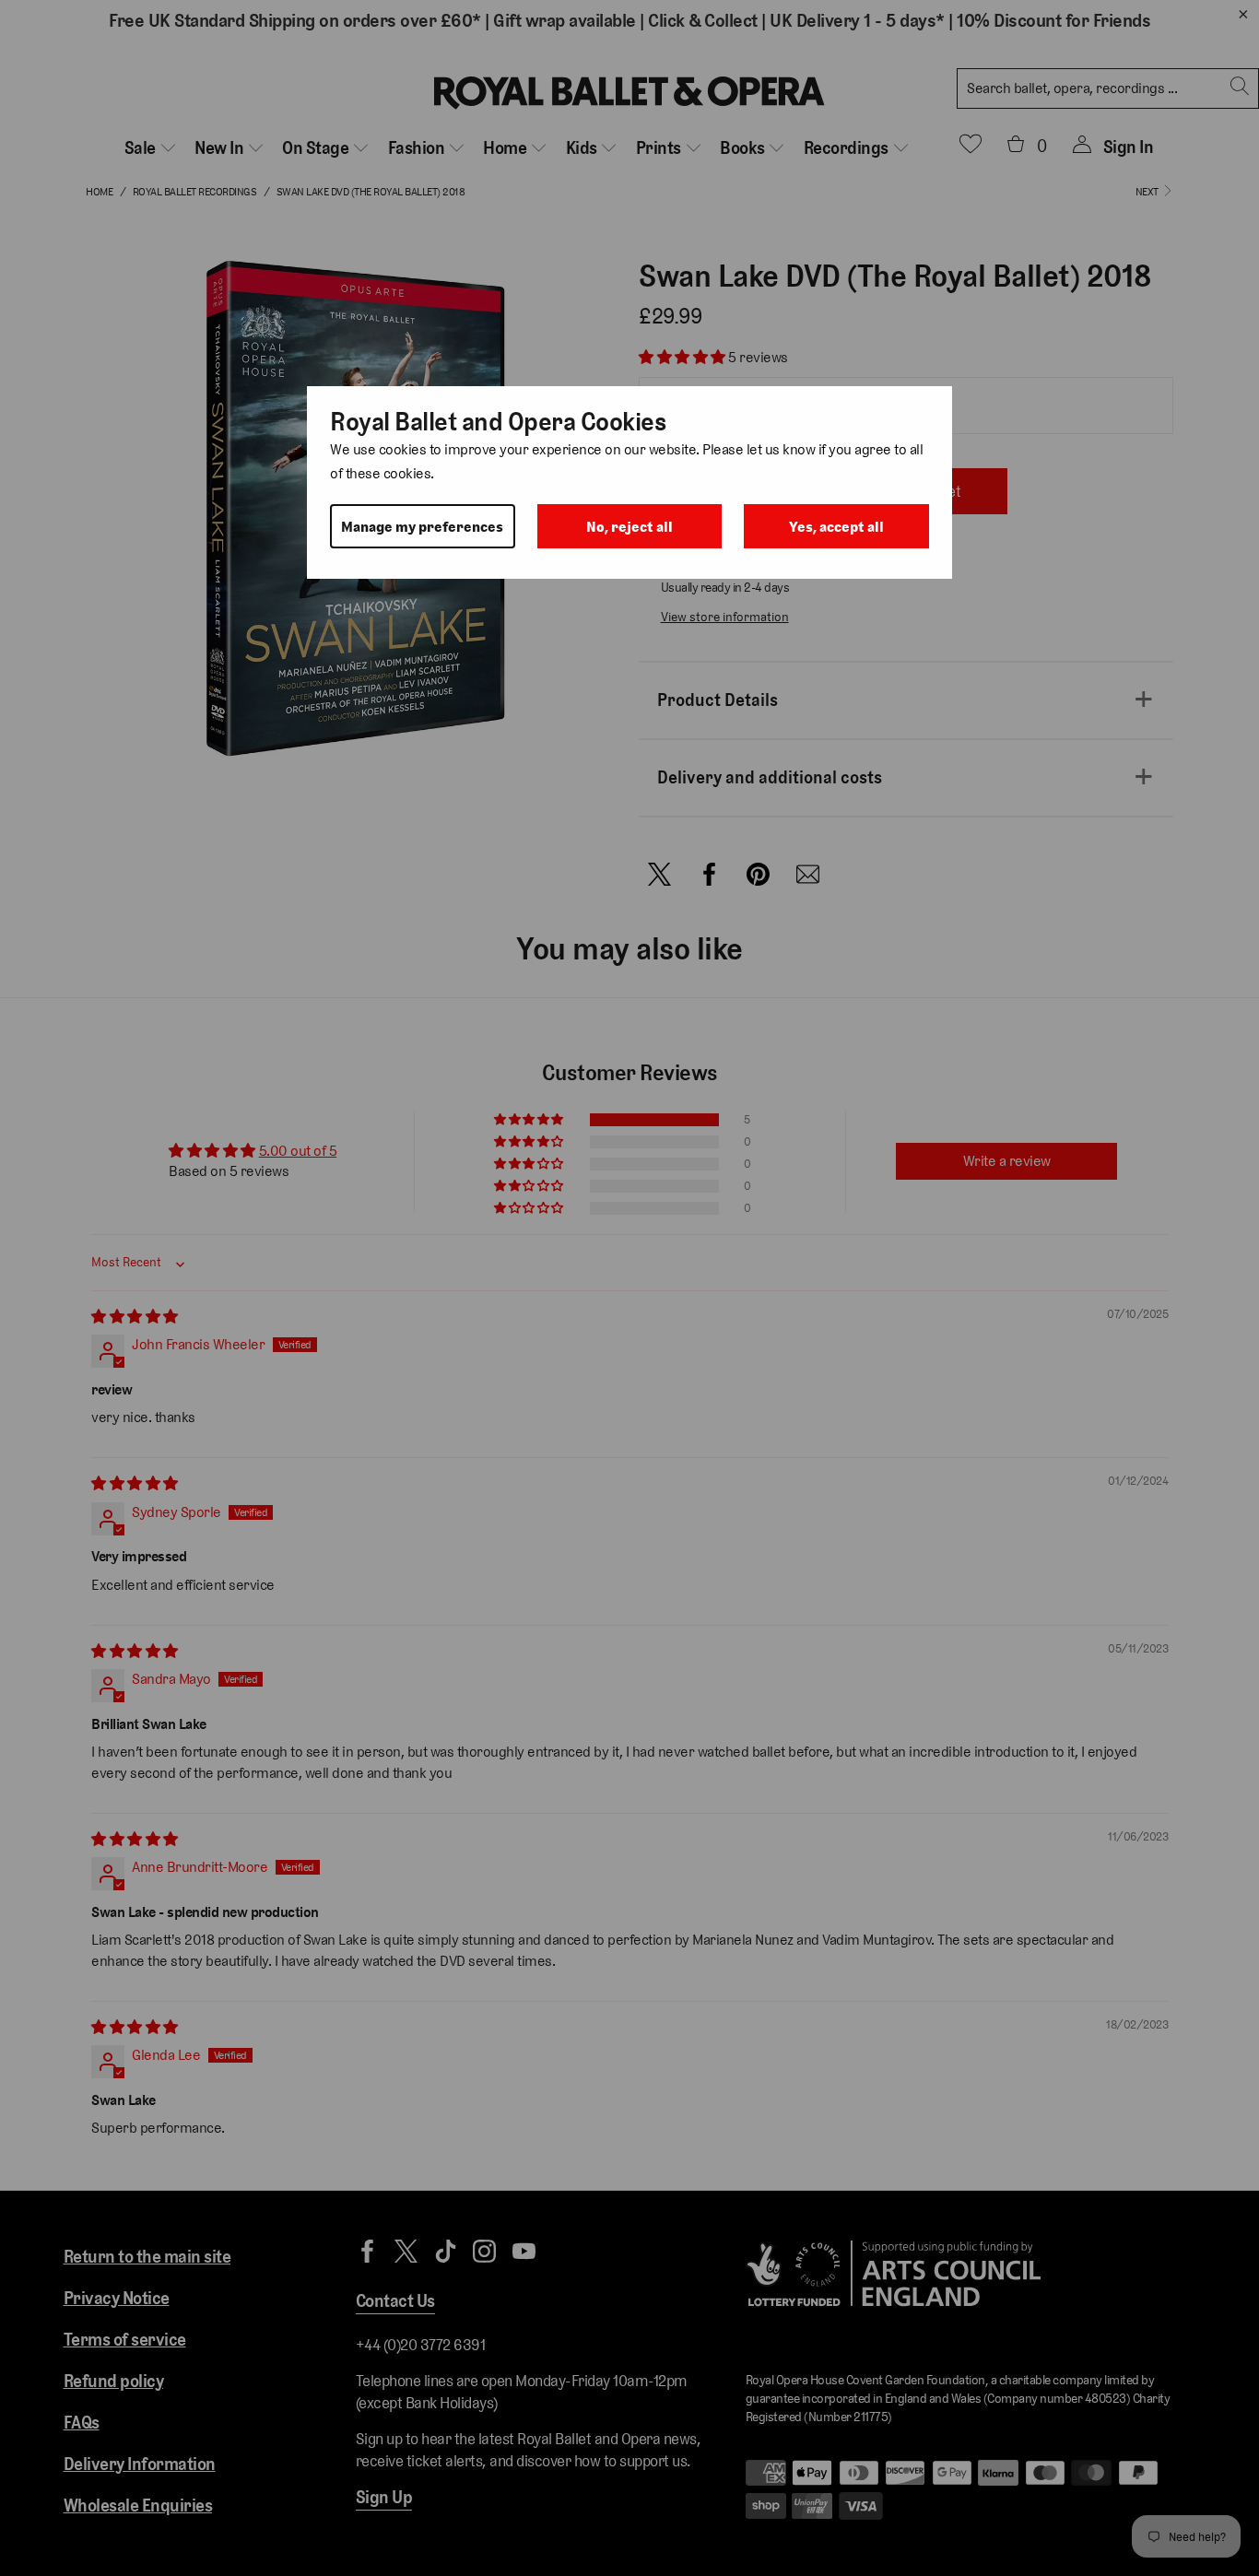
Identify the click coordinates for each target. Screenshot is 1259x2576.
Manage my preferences (422, 527)
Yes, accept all (836, 527)
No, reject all (629, 527)
